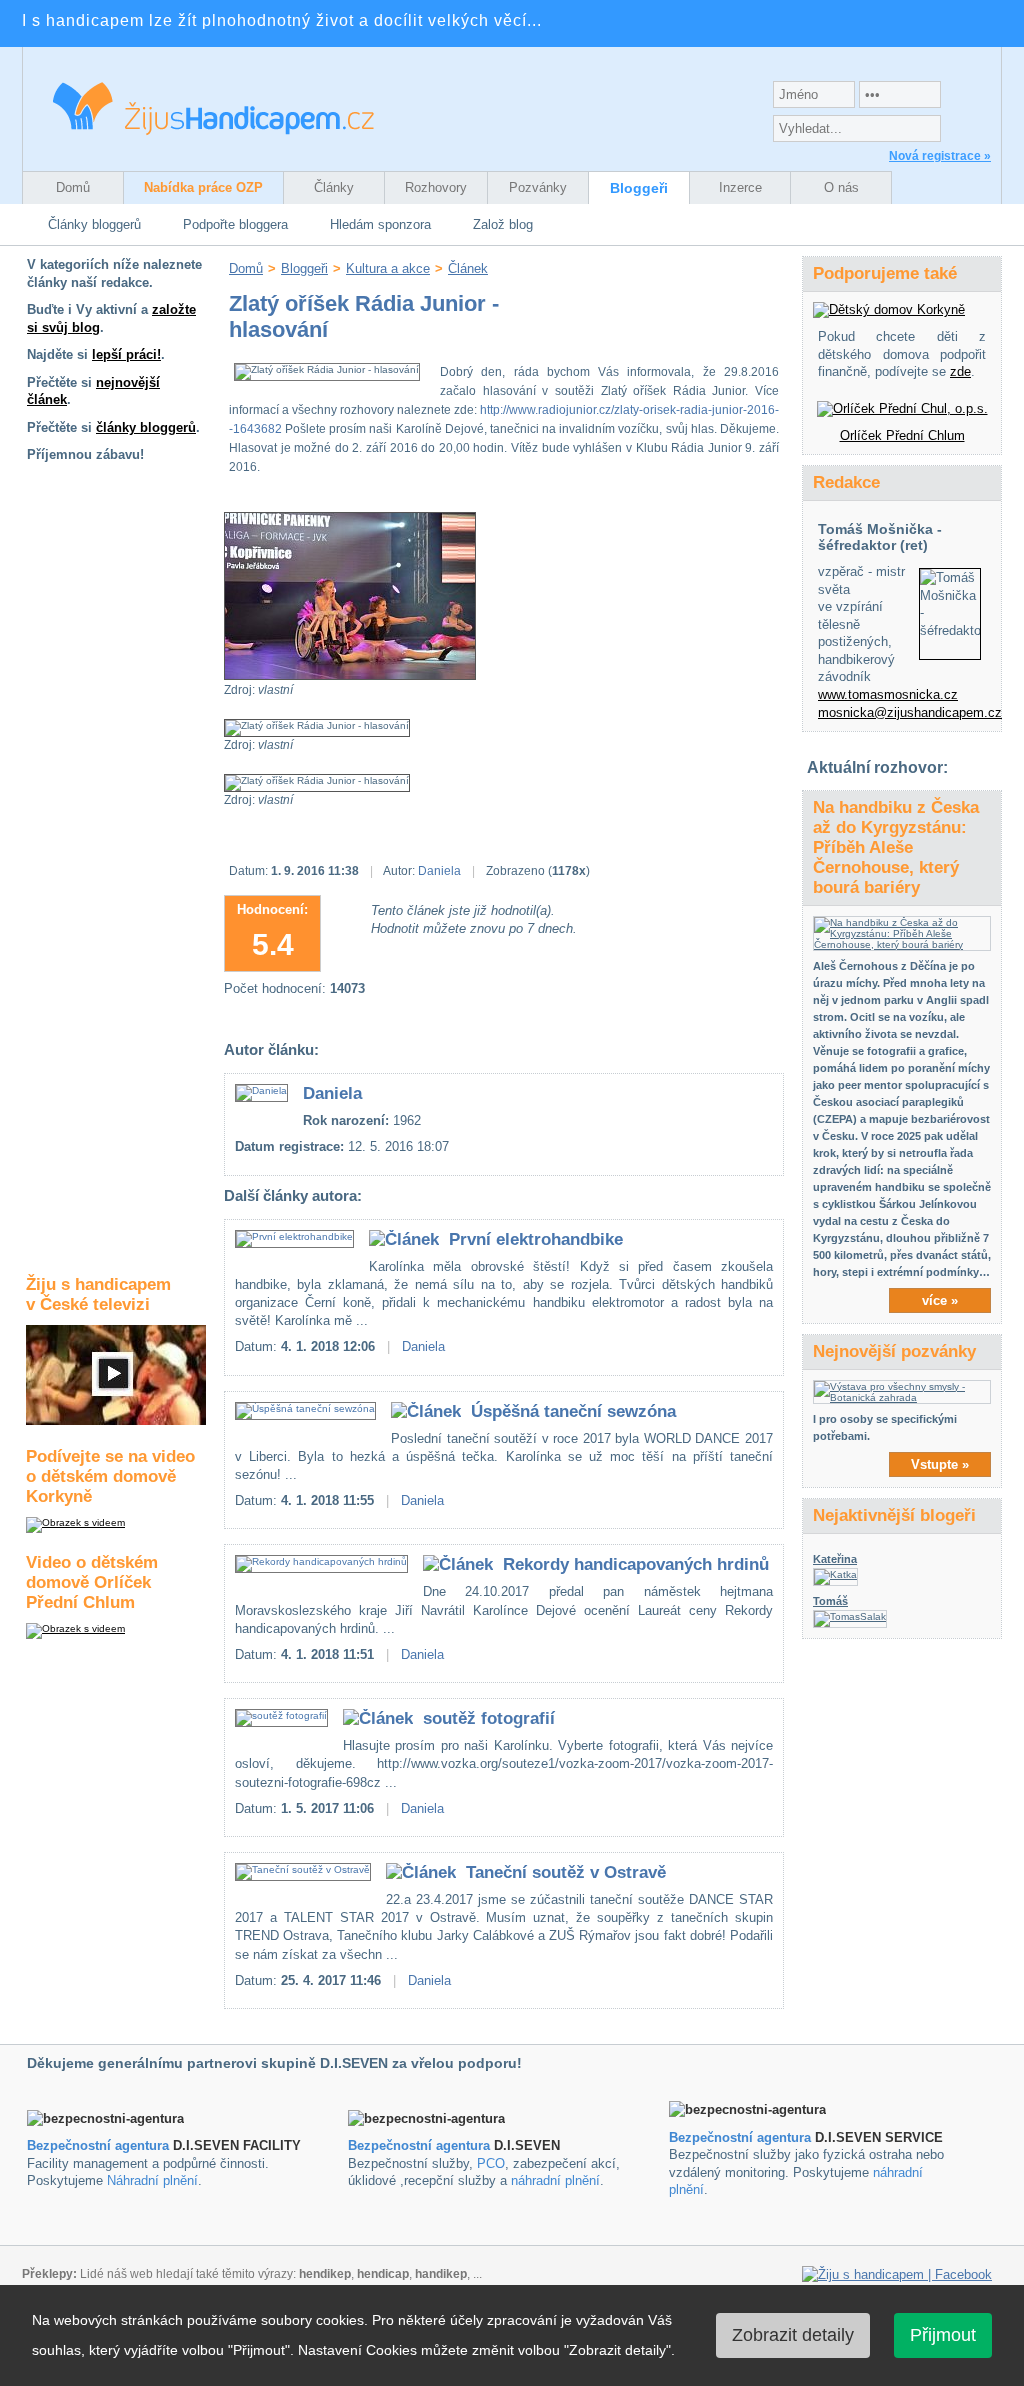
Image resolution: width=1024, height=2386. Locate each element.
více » (940, 1300)
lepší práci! (126, 354)
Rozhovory (436, 187)
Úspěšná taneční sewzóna (573, 1411)
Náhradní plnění (152, 2180)
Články (334, 187)
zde (960, 371)
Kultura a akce (388, 268)
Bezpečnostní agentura (98, 2145)
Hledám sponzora (380, 224)
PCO (491, 2163)
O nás (841, 187)
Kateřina (835, 1559)
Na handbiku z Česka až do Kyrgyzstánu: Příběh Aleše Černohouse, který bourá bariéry (896, 847)
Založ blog (503, 224)
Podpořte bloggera (235, 224)
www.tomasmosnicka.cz (888, 694)
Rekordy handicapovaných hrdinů (636, 1564)
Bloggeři (639, 188)
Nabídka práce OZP (203, 187)
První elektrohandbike (536, 1239)
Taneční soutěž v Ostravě (566, 1872)
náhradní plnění (555, 2180)
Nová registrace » (940, 156)
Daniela (439, 871)
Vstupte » (940, 1464)
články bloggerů (146, 427)
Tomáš (830, 1601)
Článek (468, 268)
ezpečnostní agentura (423, 2145)
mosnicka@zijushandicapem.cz (910, 712)
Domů (73, 187)
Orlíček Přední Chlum (902, 435)
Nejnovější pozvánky (894, 1351)
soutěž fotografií (489, 1718)
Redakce (846, 482)
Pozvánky (538, 187)
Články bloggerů (94, 224)
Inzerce (740, 187)
